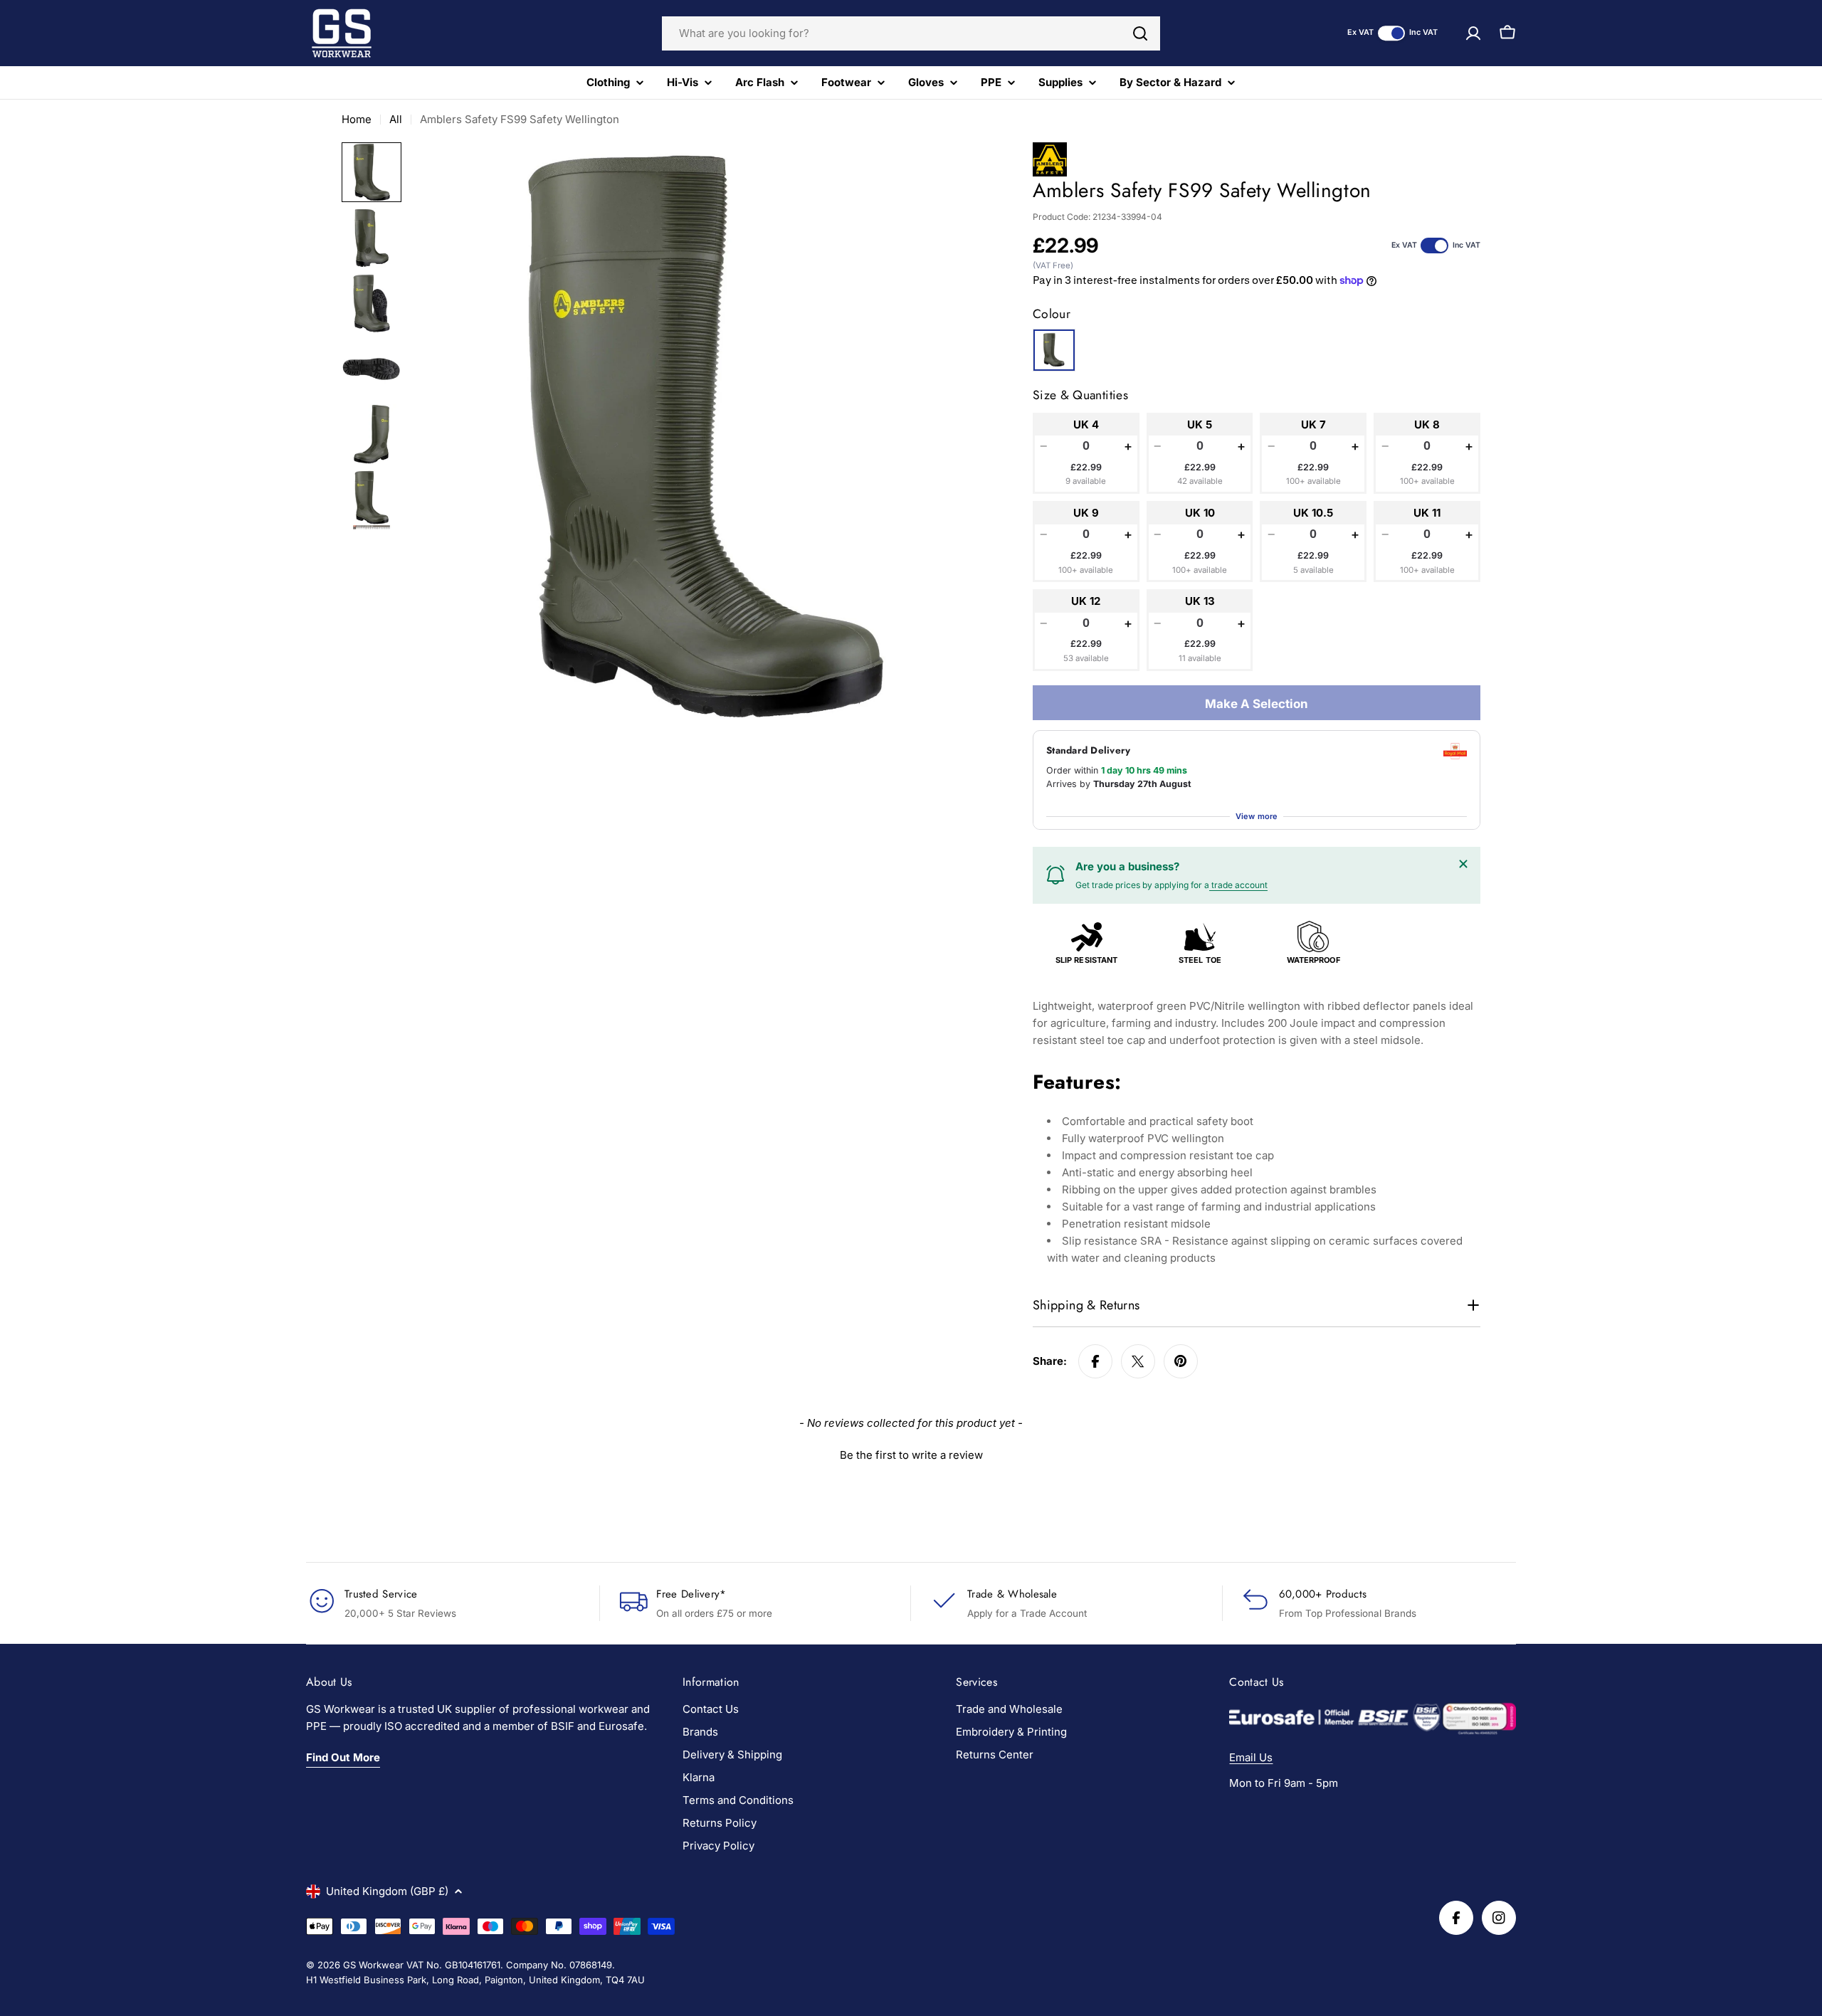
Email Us (1251, 1757)
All (396, 119)
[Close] (1463, 864)
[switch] (1391, 33)
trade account (1238, 885)
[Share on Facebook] (1095, 1361)
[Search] (1140, 33)
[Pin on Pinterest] (1181, 1361)
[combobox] (911, 33)
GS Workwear (373, 1965)
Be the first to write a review (911, 1455)
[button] (911, 1453)
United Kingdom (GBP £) (387, 1891)
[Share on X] (1138, 1361)
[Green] (1054, 350)
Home (357, 119)
